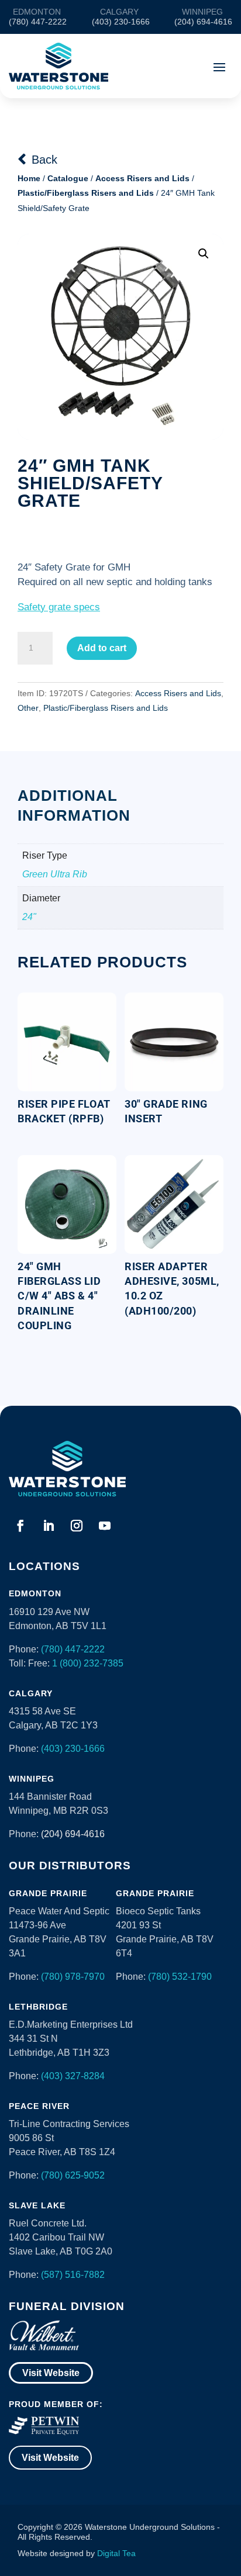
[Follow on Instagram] (77, 1526)
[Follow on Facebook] (20, 1526)
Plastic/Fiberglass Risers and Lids (86, 193)
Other (28, 708)
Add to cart (102, 648)
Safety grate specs (59, 607)
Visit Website (51, 2373)
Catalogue (68, 178)
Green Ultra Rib (55, 874)
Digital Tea (116, 2553)
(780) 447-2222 (73, 1649)
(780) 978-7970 (73, 1977)
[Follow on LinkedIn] (49, 1526)
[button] (204, 254)
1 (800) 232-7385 (88, 1663)
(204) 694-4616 (73, 1834)
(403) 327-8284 (73, 2076)
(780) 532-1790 (180, 1977)
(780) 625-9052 (73, 2175)
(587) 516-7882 (73, 2275)
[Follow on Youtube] (105, 1526)
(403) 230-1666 (73, 1749)
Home (29, 178)
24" (29, 917)
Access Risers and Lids (142, 178)
